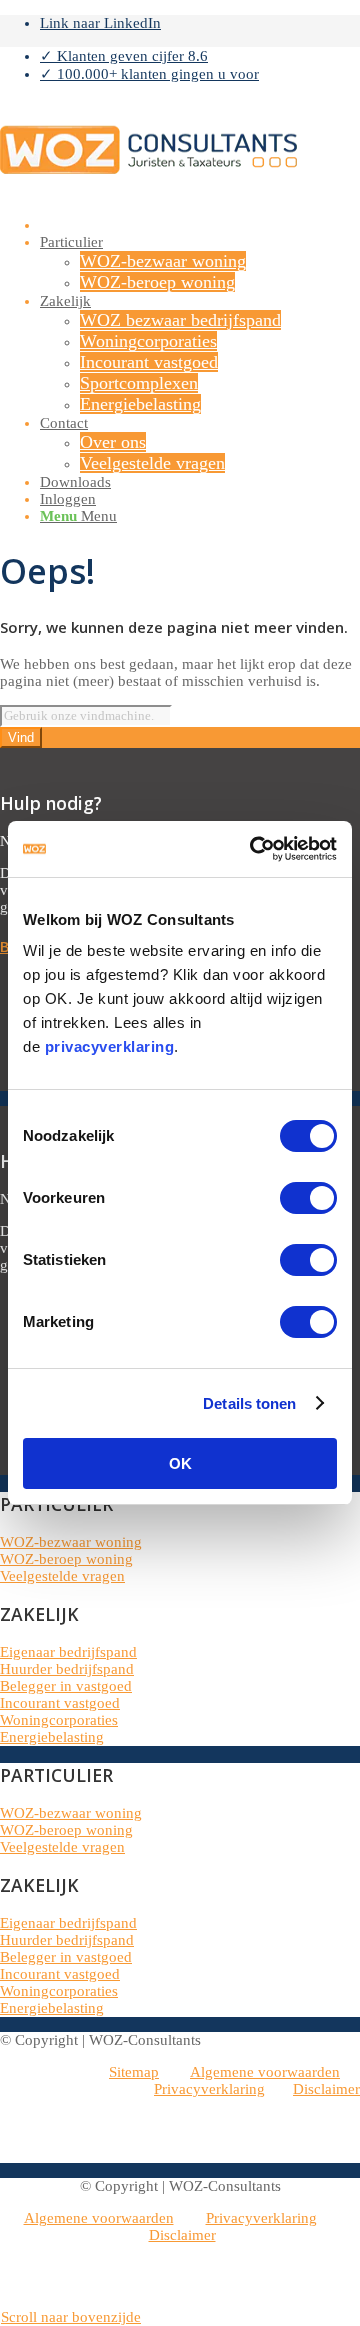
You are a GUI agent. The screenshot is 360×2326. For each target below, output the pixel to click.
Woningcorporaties (59, 1720)
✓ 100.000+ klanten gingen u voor (149, 74)
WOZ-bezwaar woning (71, 1542)
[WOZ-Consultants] (150, 193)
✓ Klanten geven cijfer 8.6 (124, 56)
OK (180, 1463)
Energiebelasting (52, 1737)
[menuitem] (200, 56)
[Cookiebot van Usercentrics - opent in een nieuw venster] (254, 849)
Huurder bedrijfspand (67, 1669)
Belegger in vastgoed (66, 1686)
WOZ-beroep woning (66, 1559)
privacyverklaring (110, 1046)
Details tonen (249, 1403)
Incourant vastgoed (60, 1703)
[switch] (308, 1198)
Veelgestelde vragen (62, 1576)
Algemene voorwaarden (265, 2072)
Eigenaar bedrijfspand (68, 1652)
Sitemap (134, 2072)
